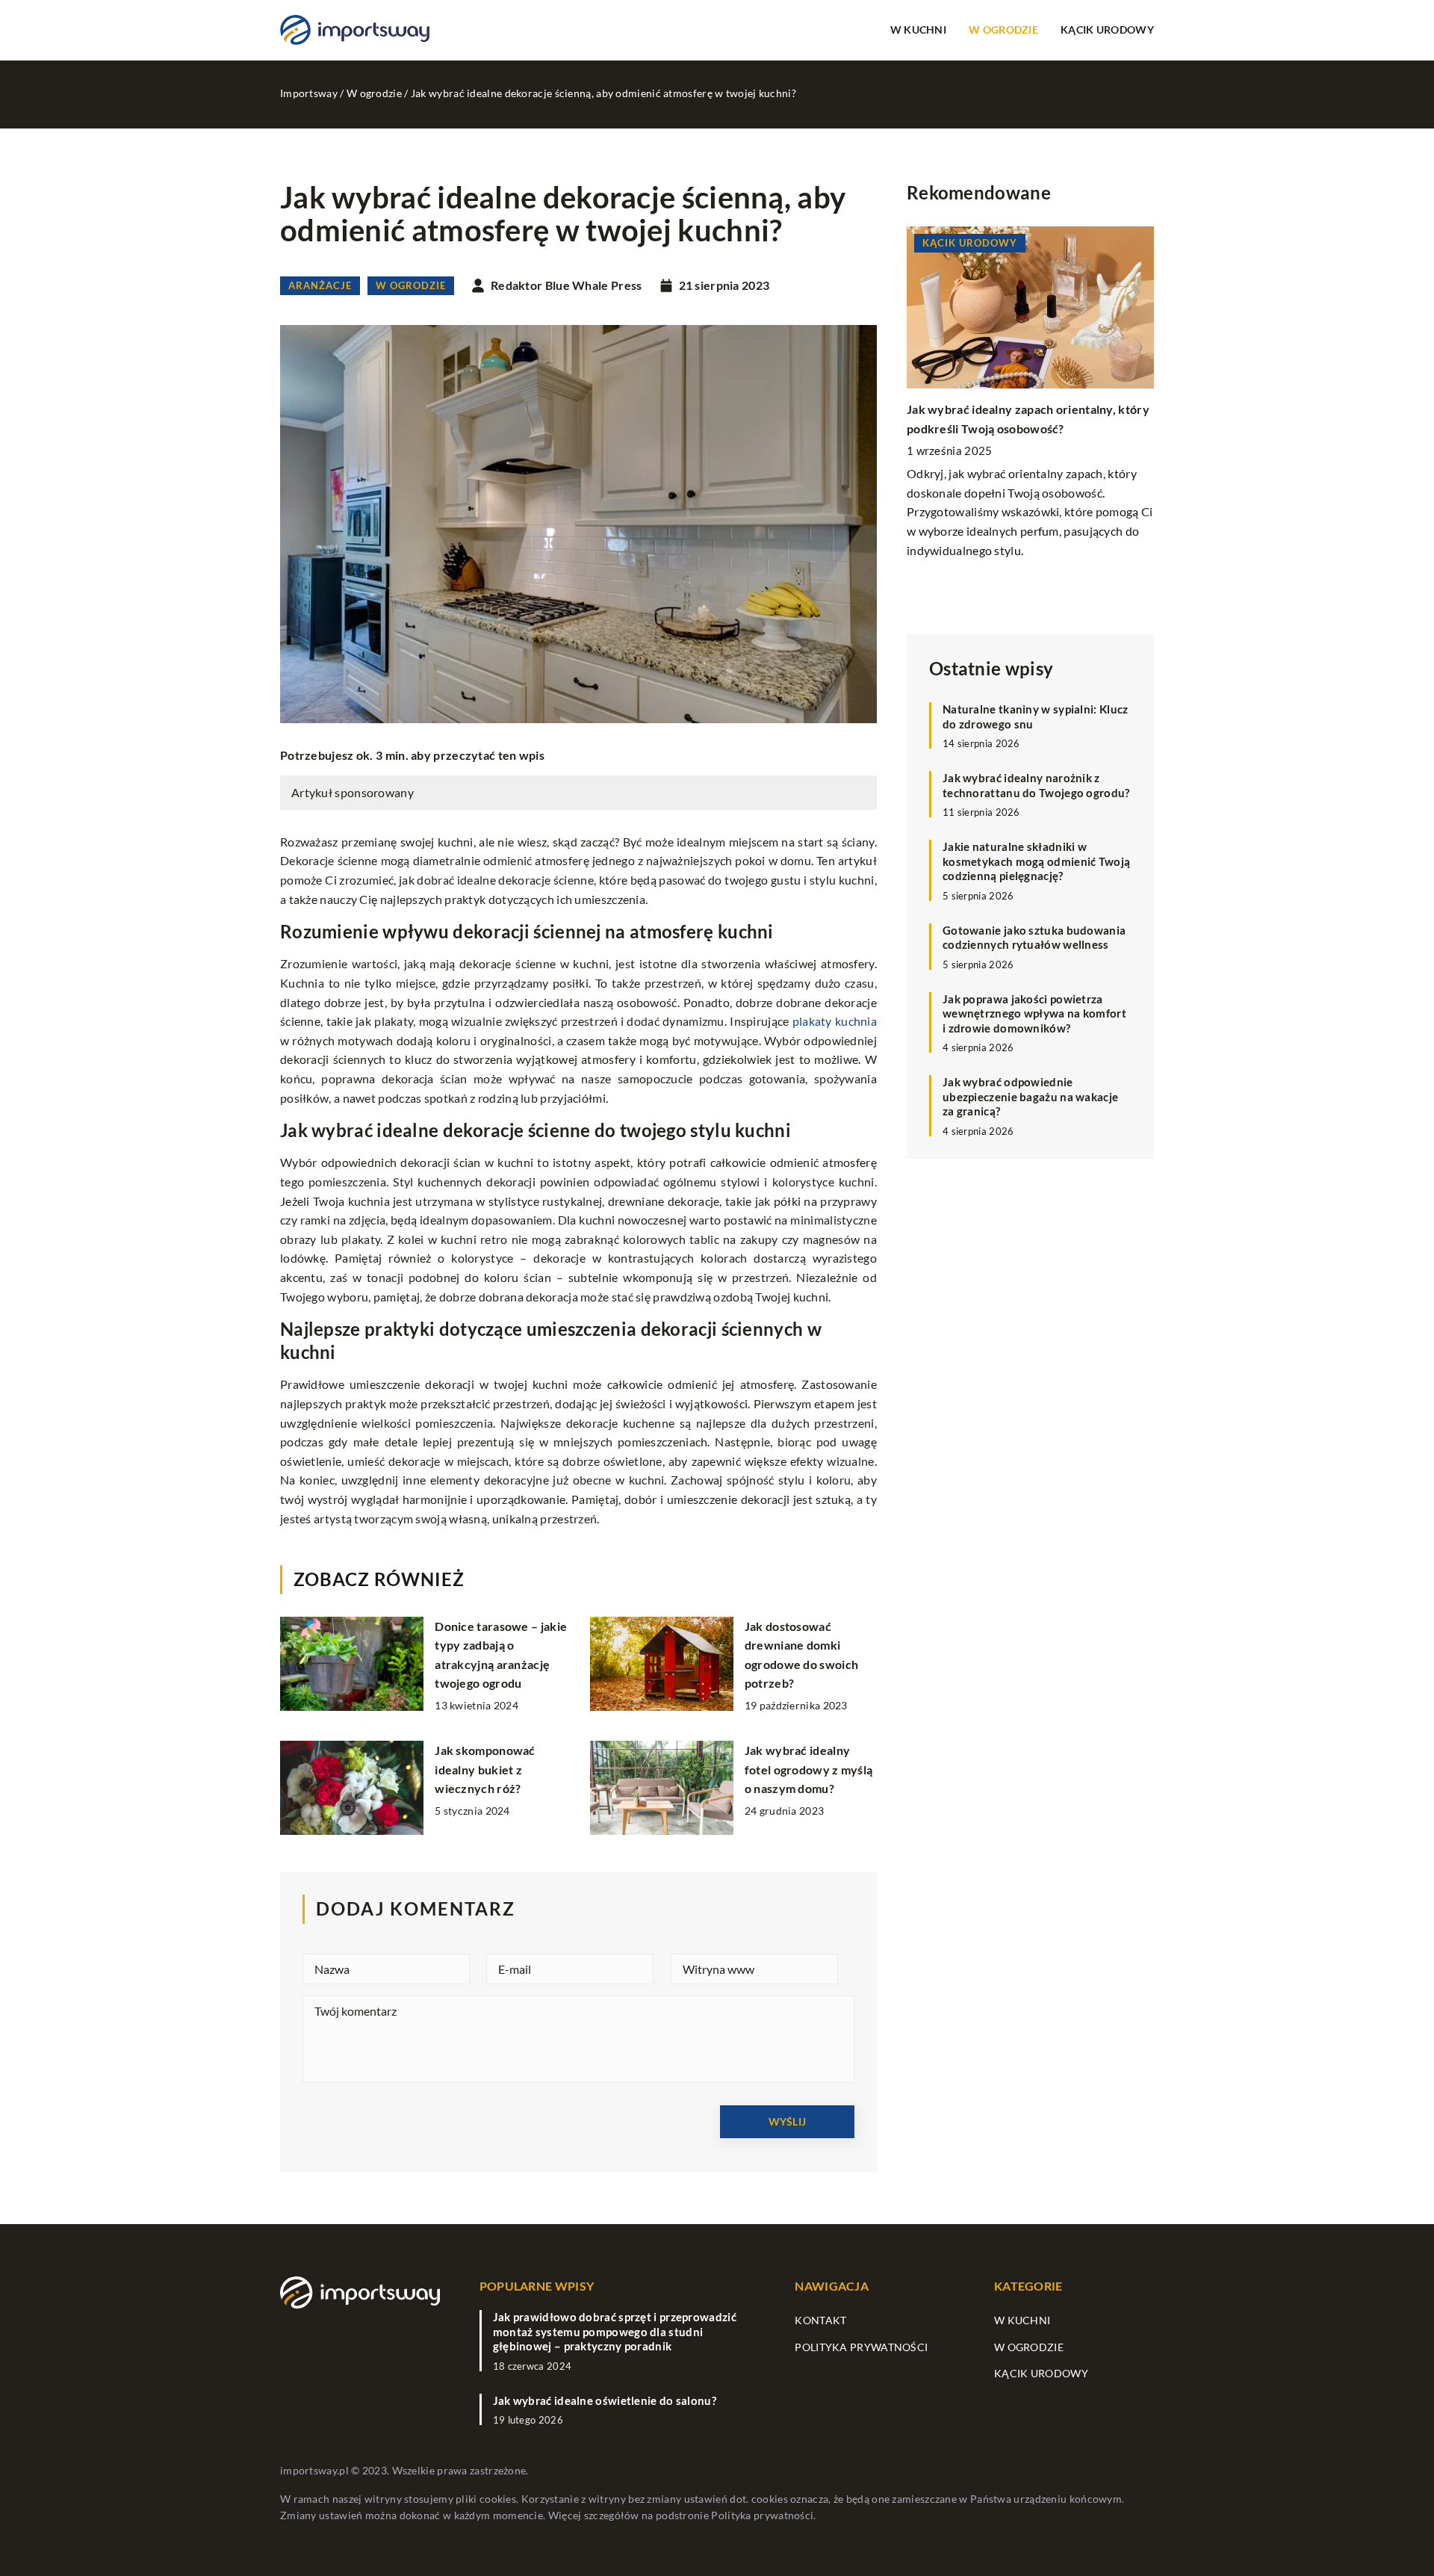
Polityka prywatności (861, 2347)
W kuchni (918, 30)
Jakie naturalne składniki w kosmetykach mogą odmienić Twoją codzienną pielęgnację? (1036, 861)
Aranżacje (320, 285)
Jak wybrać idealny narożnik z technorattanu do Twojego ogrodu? (1036, 785)
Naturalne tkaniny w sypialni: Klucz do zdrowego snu (1036, 716)
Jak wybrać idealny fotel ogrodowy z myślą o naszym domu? (809, 1769)
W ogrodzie (1003, 30)
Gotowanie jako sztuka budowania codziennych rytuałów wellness (1034, 938)
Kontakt (820, 2320)
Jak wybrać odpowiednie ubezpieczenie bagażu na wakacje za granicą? (1030, 1096)
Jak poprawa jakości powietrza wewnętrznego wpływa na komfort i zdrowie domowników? (1034, 1013)
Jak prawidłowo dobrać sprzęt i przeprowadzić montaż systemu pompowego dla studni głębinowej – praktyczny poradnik (615, 2331)
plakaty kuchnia (835, 1021)
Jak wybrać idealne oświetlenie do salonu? (605, 2400)
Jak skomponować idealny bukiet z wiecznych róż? (485, 1769)
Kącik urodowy (1107, 30)
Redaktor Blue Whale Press (567, 285)
